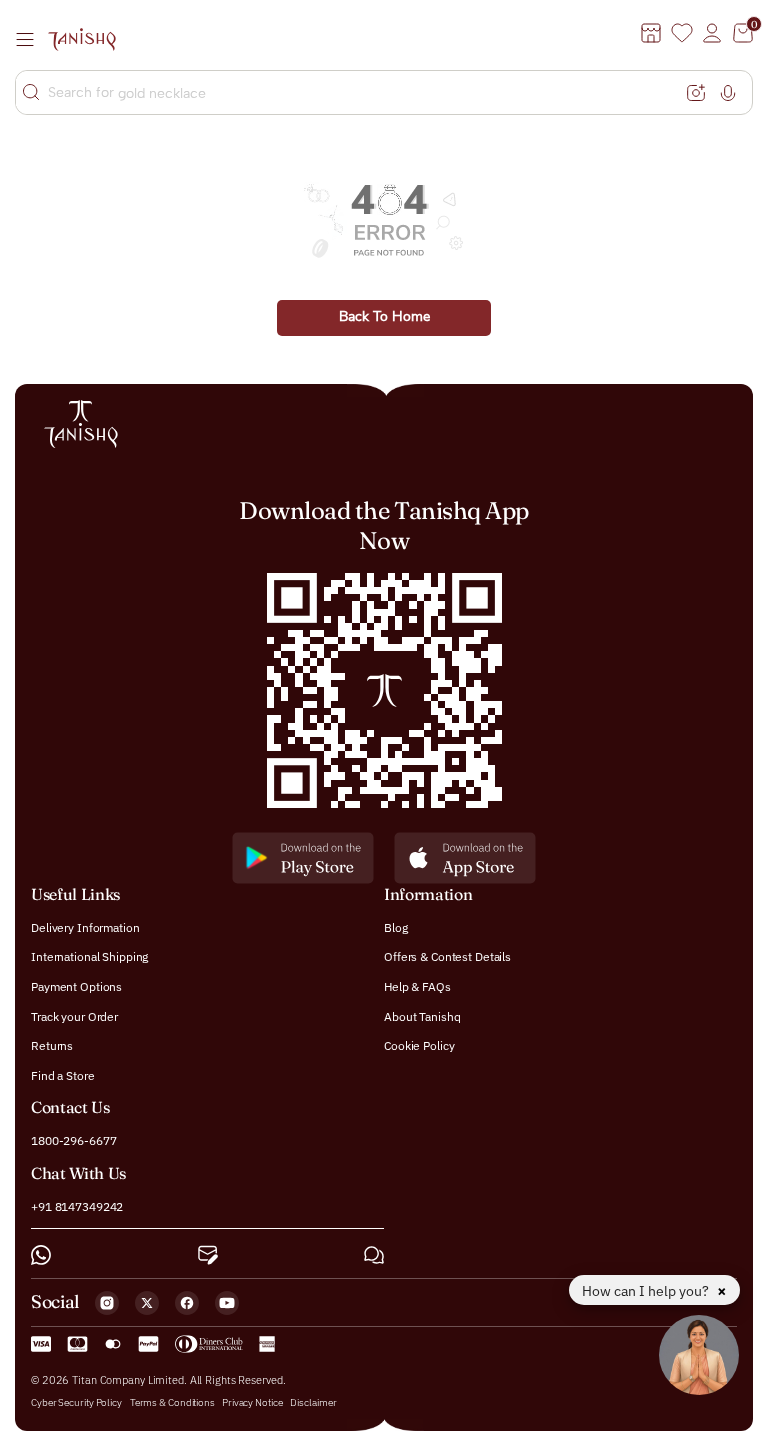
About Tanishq (422, 1015)
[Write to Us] (208, 1255)
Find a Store (63, 1074)
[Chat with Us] (374, 1255)
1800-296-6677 (73, 1140)
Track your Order (74, 1015)
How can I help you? (647, 1291)
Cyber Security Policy (76, 1402)
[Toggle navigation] (31, 39)
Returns (52, 1045)
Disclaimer (313, 1402)
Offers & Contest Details (447, 956)
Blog (396, 926)
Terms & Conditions (173, 1402)
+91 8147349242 (77, 1205)
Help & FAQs (417, 986)
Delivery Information (85, 926)
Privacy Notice (252, 1402)
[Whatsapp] (41, 1255)
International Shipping (89, 956)
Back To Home (384, 317)
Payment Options (76, 986)
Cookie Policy (419, 1045)
